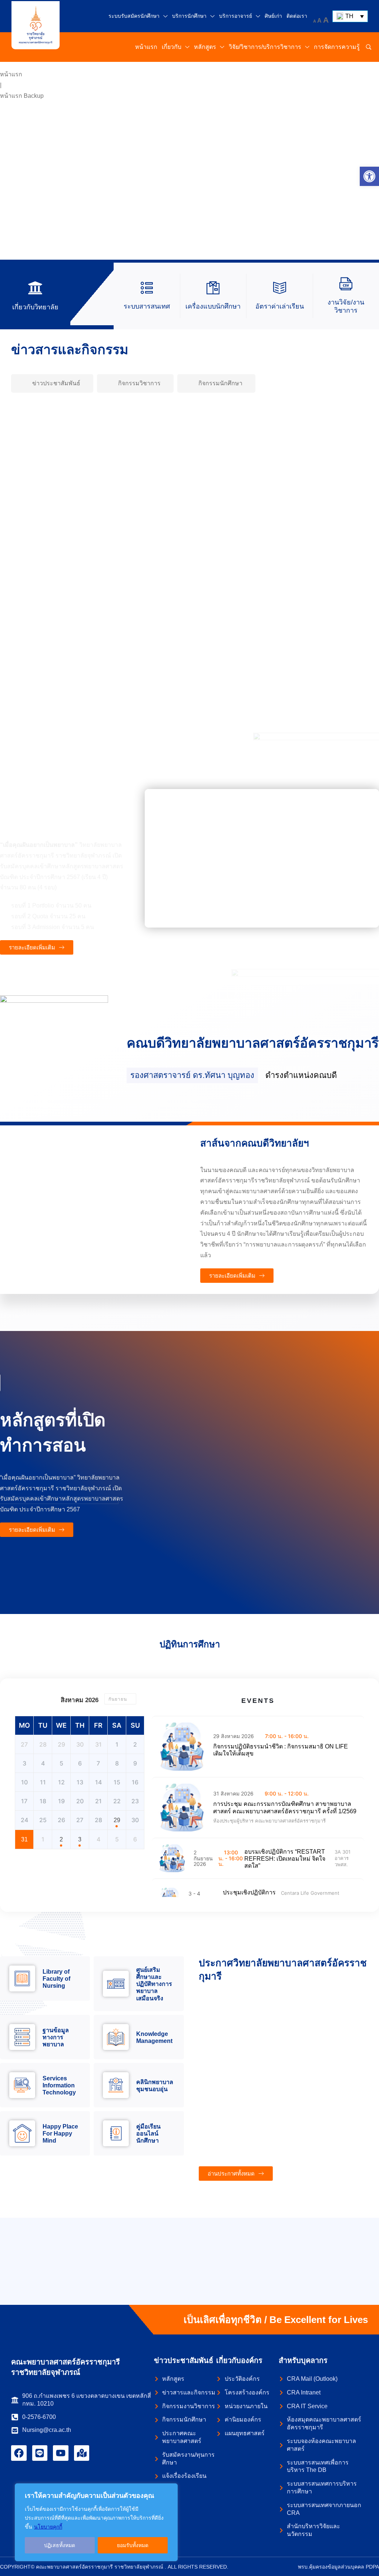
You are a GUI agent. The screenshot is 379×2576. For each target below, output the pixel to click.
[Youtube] (61, 2453)
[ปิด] (170, 2490)
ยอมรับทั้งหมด (133, 2545)
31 (24, 1839)
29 (117, 1820)
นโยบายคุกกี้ (48, 2527)
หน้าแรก (11, 74)
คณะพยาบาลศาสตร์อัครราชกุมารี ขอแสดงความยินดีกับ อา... (311, 606)
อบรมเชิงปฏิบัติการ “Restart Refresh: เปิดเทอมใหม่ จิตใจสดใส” (285, 1859)
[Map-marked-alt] (82, 2453)
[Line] (40, 2453)
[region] (96, 2522)
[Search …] (369, 47)
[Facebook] (19, 2453)
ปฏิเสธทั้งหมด (60, 2545)
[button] (369, 176)
